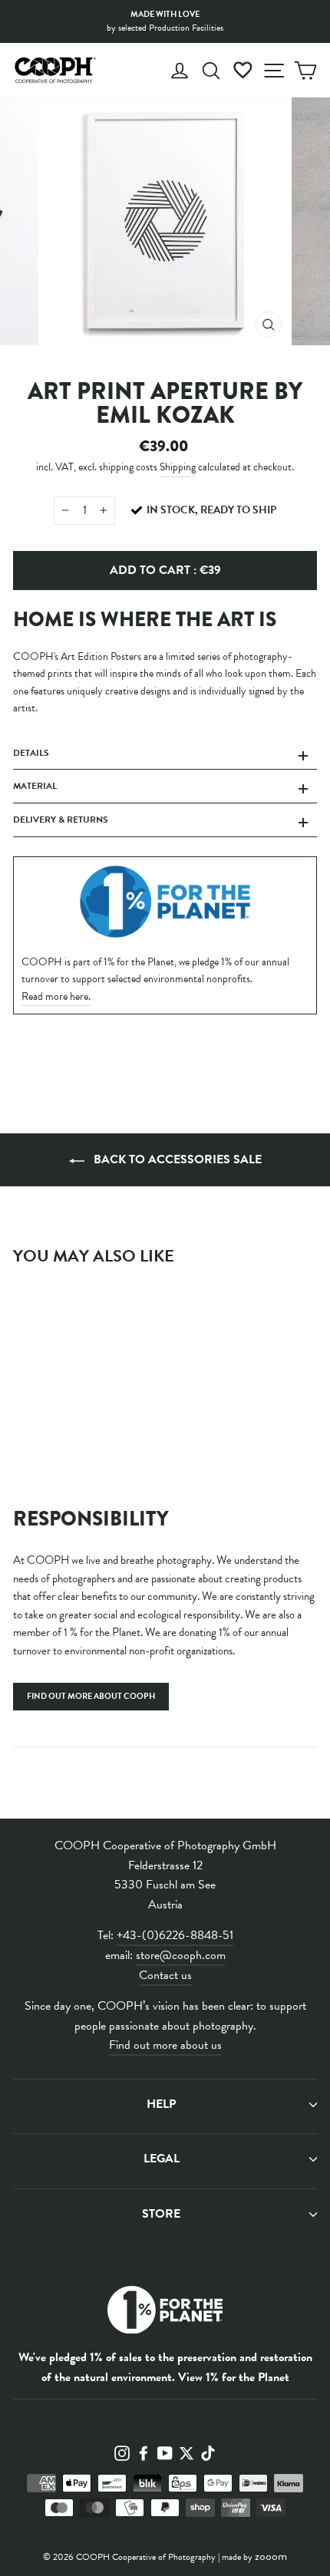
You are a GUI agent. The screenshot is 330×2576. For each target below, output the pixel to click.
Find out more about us (165, 2045)
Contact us (165, 1975)
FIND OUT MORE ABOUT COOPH (91, 1696)
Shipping (178, 467)
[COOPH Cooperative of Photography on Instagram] (122, 2452)
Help (161, 2104)
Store (161, 2214)
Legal (162, 2159)
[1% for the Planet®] (165, 2313)
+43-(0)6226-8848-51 (175, 1935)
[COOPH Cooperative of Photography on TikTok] (208, 2452)
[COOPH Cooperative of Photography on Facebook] (144, 2452)
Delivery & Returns (61, 820)
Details (31, 753)
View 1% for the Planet (234, 2377)
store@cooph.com (181, 1955)
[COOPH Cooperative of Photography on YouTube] (165, 2452)
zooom (271, 2556)
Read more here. (56, 996)
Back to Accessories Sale (176, 1159)
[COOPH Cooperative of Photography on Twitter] (186, 2452)
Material (35, 786)
